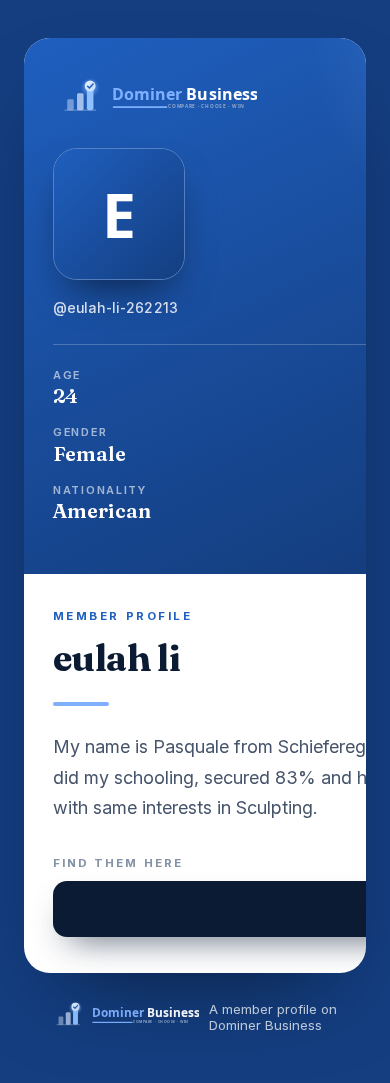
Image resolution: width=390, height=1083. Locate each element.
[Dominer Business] (123, 1016)
